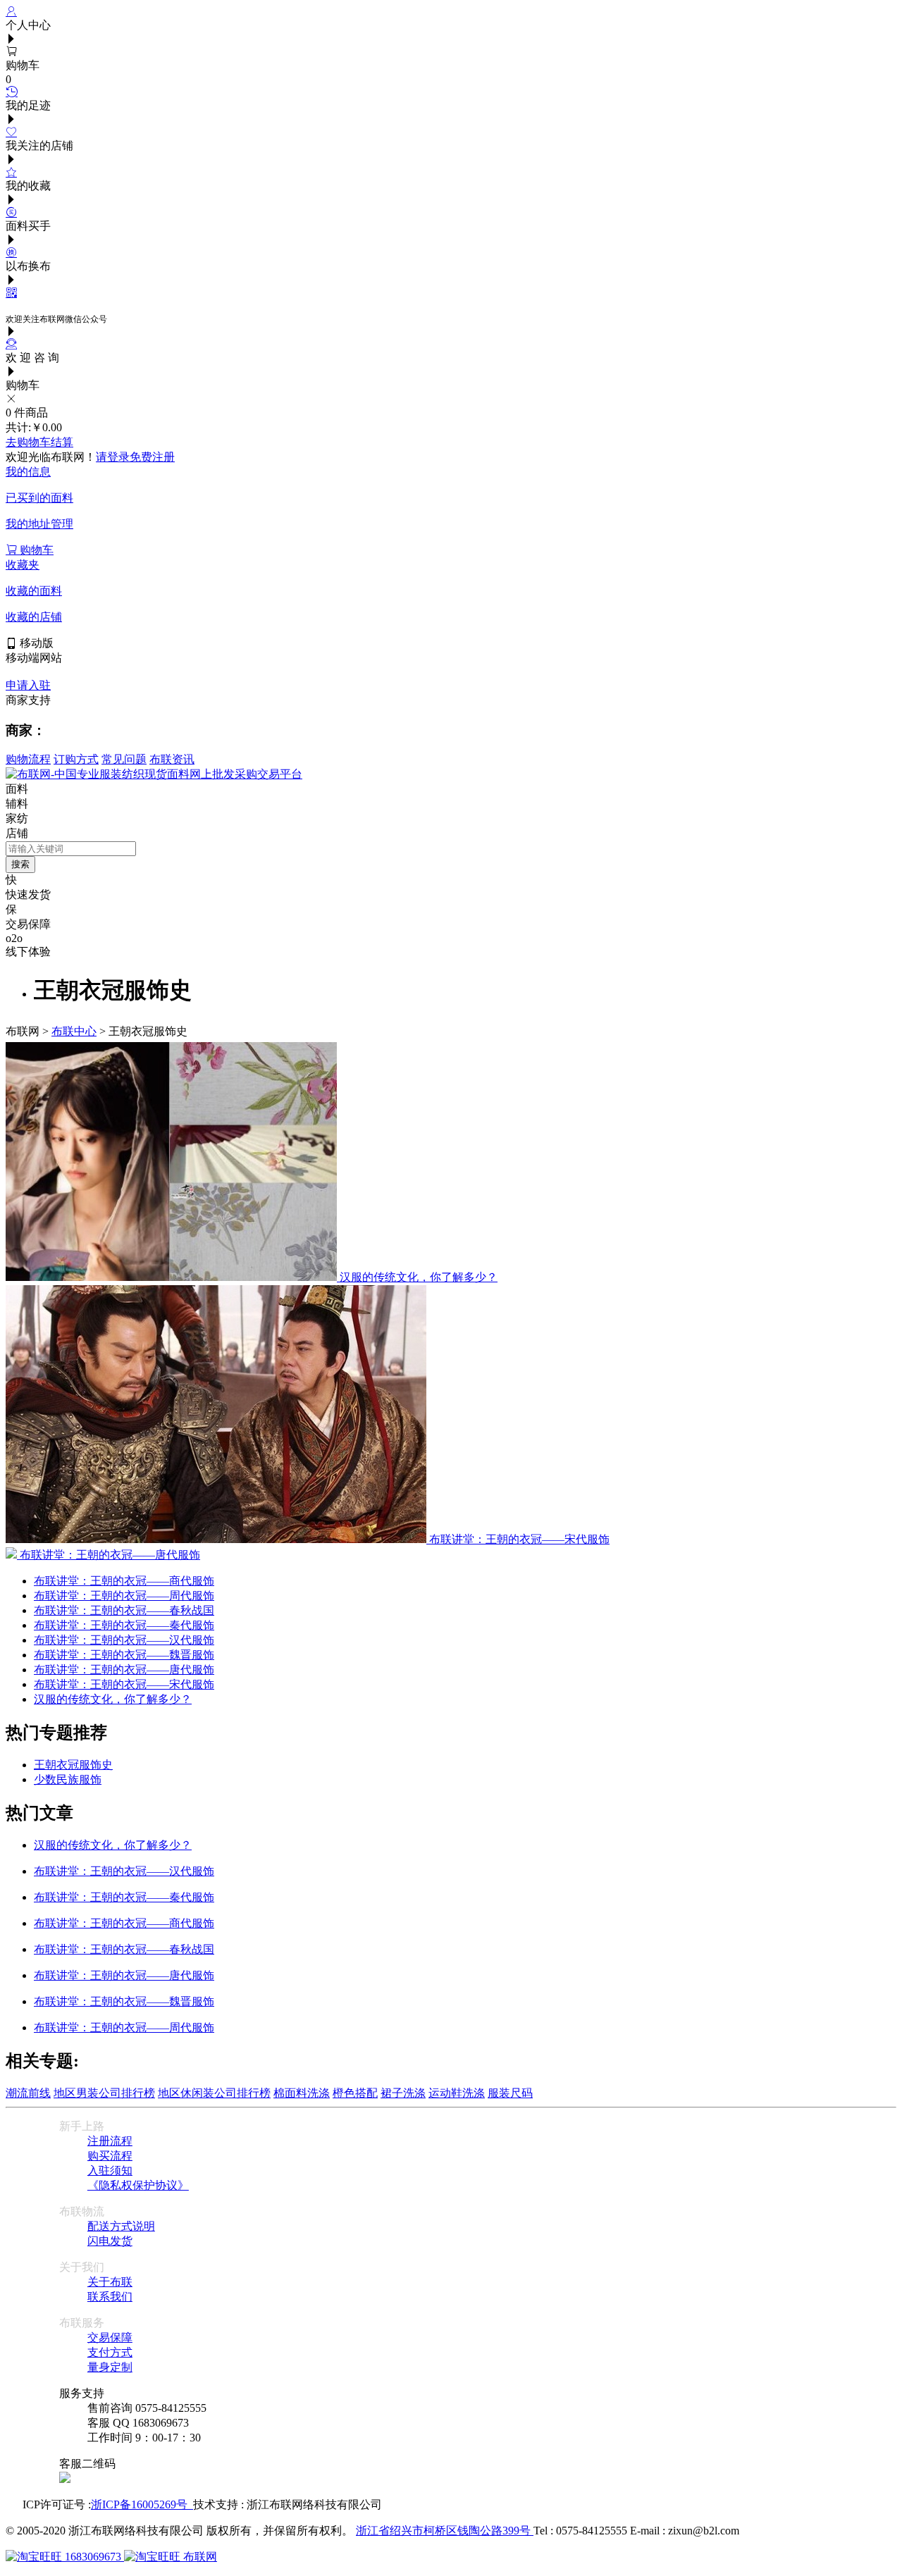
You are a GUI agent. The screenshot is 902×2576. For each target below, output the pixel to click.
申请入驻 (28, 685)
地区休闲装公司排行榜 (214, 2093)
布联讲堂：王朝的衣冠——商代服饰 (124, 1581)
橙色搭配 (355, 2093)
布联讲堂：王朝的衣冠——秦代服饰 (124, 1625)
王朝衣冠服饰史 (73, 1765)
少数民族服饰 (68, 1779)
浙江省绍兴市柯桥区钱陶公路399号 (445, 2531)
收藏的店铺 (34, 617)
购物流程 (28, 759)
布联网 (199, 2557)
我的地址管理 (39, 524)
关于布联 (110, 2282)
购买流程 (110, 2156)
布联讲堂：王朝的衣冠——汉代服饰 (124, 1640)
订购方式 (76, 759)
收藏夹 (23, 565)
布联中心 (74, 1031)
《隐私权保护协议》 (138, 2185)
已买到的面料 (39, 498)
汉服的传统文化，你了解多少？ (113, 1699)
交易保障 (110, 2337)
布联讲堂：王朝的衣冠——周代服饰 (124, 1596)
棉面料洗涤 (302, 2093)
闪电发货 (110, 2241)
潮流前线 (28, 2093)
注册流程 (110, 2141)
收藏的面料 (34, 591)
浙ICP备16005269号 (142, 2504)
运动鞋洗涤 (457, 2093)
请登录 (113, 457)
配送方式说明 (121, 2226)
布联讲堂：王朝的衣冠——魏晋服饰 (124, 1655)
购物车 (35, 550)
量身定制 (110, 2367)
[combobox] (71, 849)
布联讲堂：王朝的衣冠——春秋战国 (124, 1610)
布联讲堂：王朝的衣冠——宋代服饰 (124, 1684)
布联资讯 (172, 759)
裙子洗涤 (403, 2093)
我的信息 (28, 472)
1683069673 (93, 2557)
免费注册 (152, 457)
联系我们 (110, 2297)
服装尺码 (510, 2093)
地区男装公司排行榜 (104, 2093)
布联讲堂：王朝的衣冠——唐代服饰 (124, 1670)
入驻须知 (110, 2171)
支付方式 (110, 2352)
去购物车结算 (39, 442)
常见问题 (124, 759)
